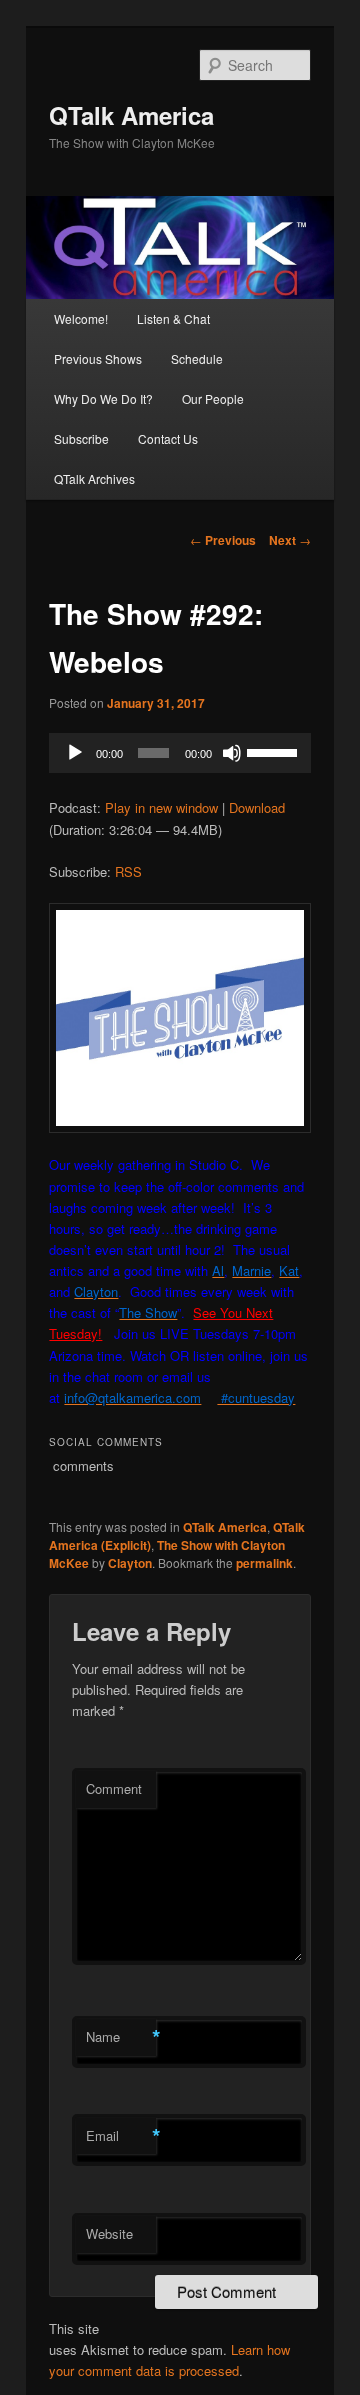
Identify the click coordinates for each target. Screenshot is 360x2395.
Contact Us (168, 438)
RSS (128, 871)
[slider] (274, 751)
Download (257, 807)
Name (121, 2037)
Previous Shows (98, 358)
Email (121, 2136)
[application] (179, 753)
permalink (264, 1563)
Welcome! (81, 318)
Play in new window (161, 807)
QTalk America (131, 115)
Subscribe (81, 438)
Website (109, 2233)
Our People (213, 398)
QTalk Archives (94, 478)
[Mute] (232, 753)
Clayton (130, 1563)
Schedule (197, 358)
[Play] (75, 753)
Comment (114, 1788)
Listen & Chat (173, 318)
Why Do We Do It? (103, 398)
